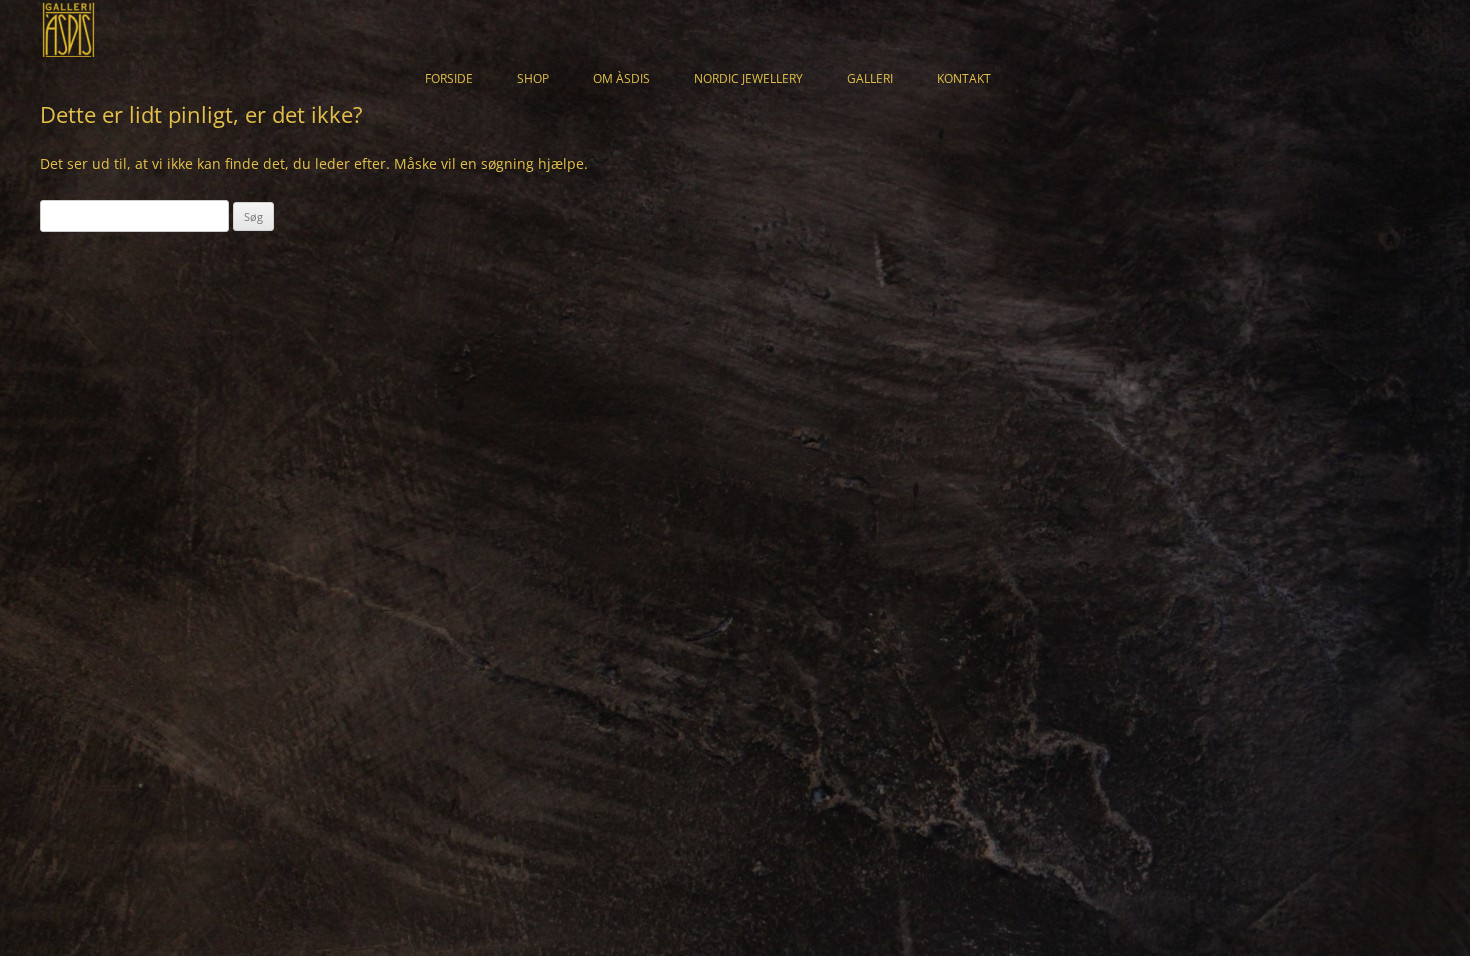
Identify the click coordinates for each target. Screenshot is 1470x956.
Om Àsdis (621, 78)
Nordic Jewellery (748, 78)
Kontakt (964, 78)
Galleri (870, 78)
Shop (533, 78)
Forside (449, 78)
